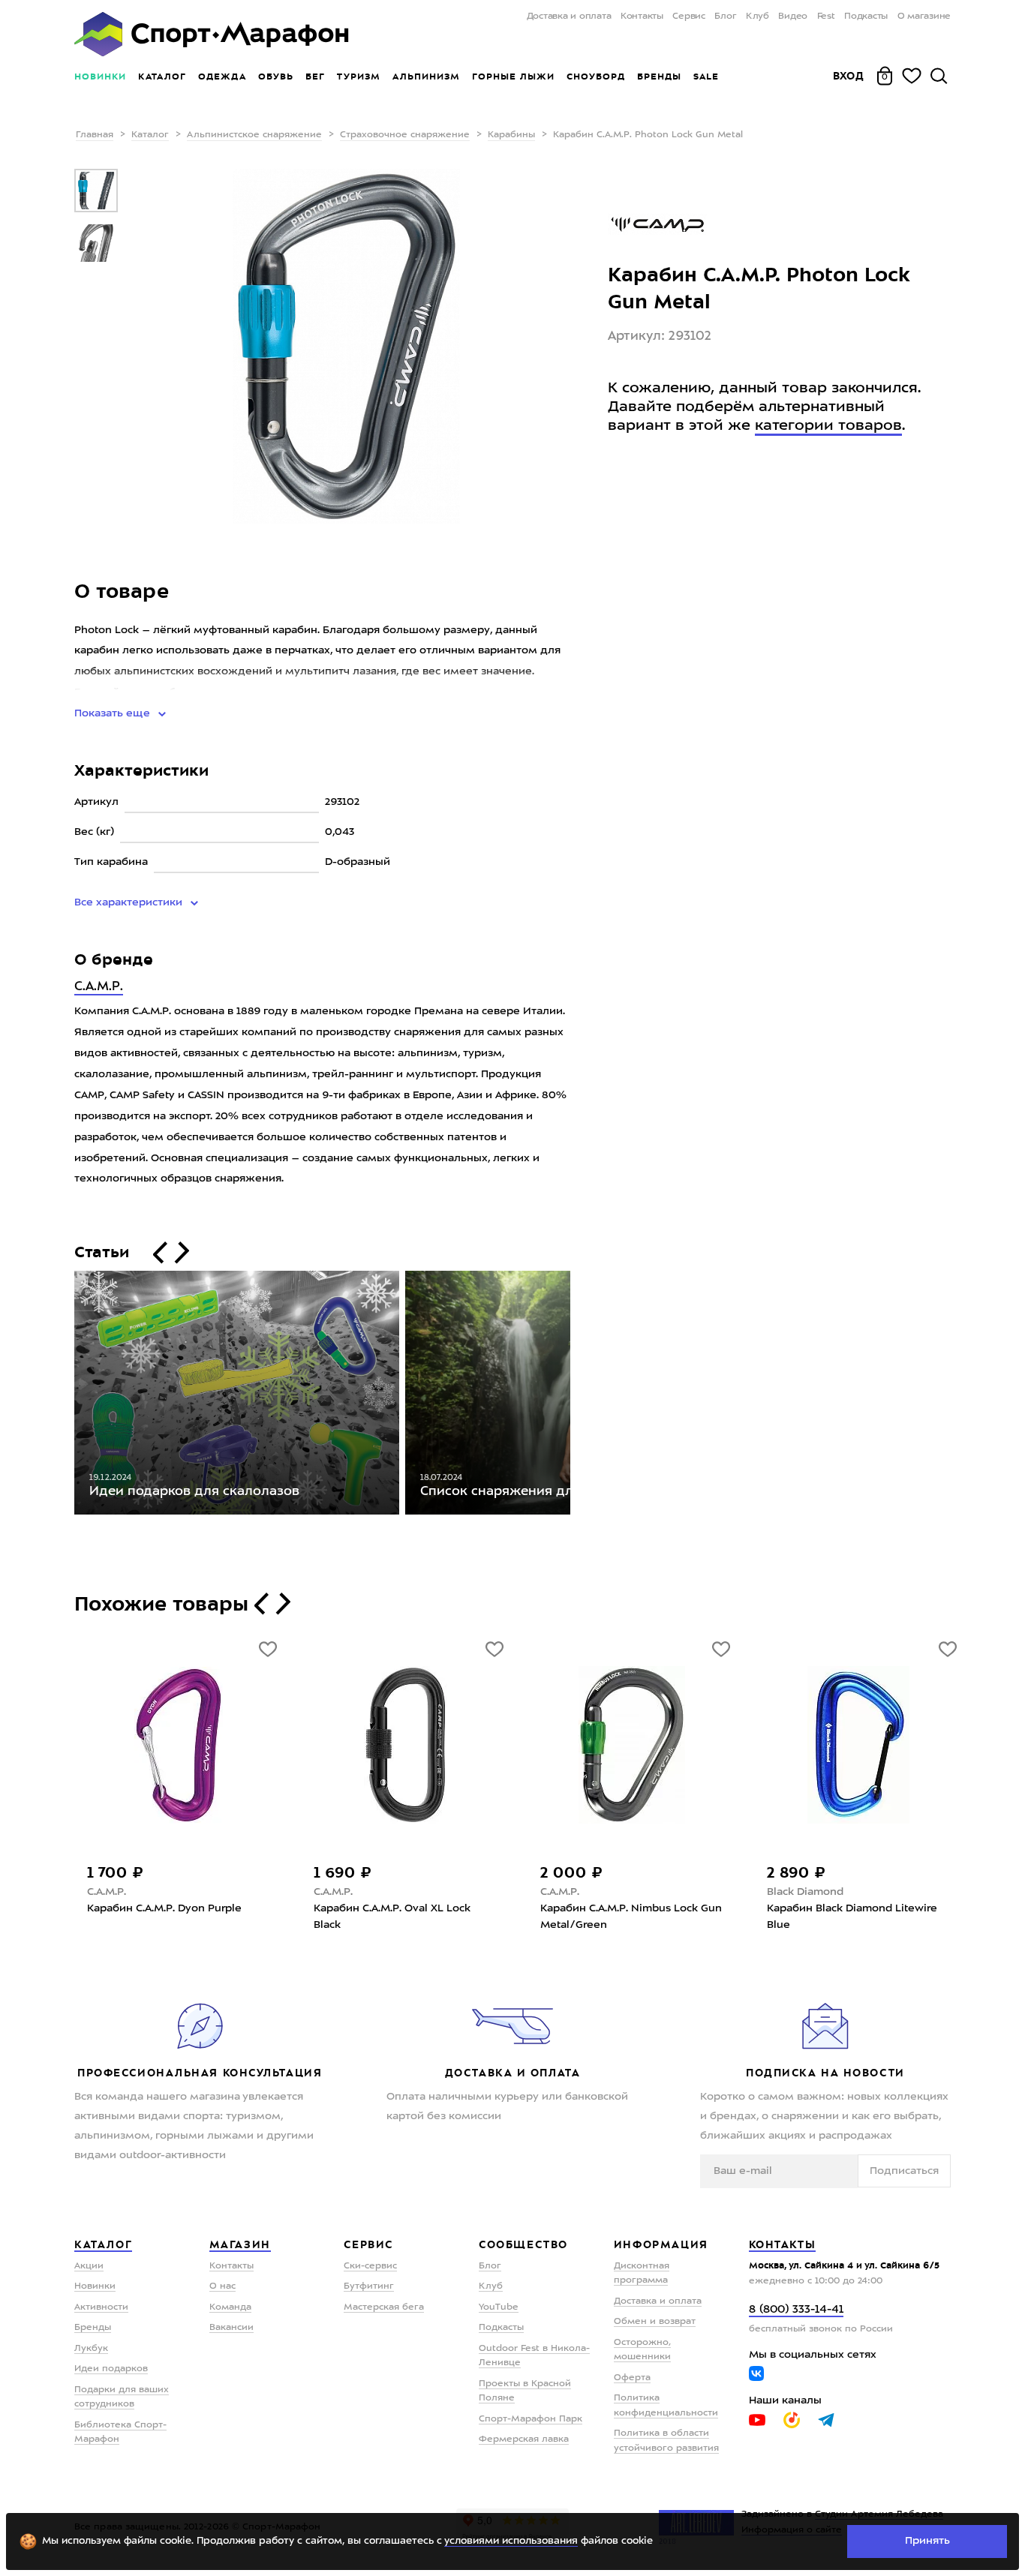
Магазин (240, 2244)
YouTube (499, 2307)
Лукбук (91, 2349)
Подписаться (904, 2171)
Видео (793, 17)
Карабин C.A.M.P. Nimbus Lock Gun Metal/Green (631, 1917)
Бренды (659, 77)
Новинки (100, 77)
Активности (101, 2307)
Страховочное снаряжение (405, 135)
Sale (706, 77)
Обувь (276, 77)
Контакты (642, 17)
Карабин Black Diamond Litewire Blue (852, 1917)
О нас (222, 2286)
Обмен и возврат (655, 2322)
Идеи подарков (111, 2369)
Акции (89, 2266)
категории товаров (828, 426)
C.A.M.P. (99, 987)
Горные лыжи (513, 77)
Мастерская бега (384, 2307)
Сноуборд (596, 77)
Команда (230, 2307)
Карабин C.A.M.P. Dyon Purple (164, 1908)
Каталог (162, 77)
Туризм (359, 77)
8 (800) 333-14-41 (796, 2310)
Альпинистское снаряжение (254, 135)
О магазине (924, 17)
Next (582, 1396)
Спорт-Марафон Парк (531, 2419)
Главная (95, 135)
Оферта (632, 2378)
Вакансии (231, 2328)
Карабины (511, 135)
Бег (315, 77)
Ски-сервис (370, 2266)
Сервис (689, 17)
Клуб (757, 17)
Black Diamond (805, 1892)
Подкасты (866, 17)
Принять (927, 2541)
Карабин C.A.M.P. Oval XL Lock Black (392, 1917)
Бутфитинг (369, 2286)
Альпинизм (426, 77)
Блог (725, 17)
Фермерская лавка (524, 2439)
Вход (849, 76)
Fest (826, 17)
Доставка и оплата (569, 17)
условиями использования (511, 2541)
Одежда (222, 77)
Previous (63, 1396)
